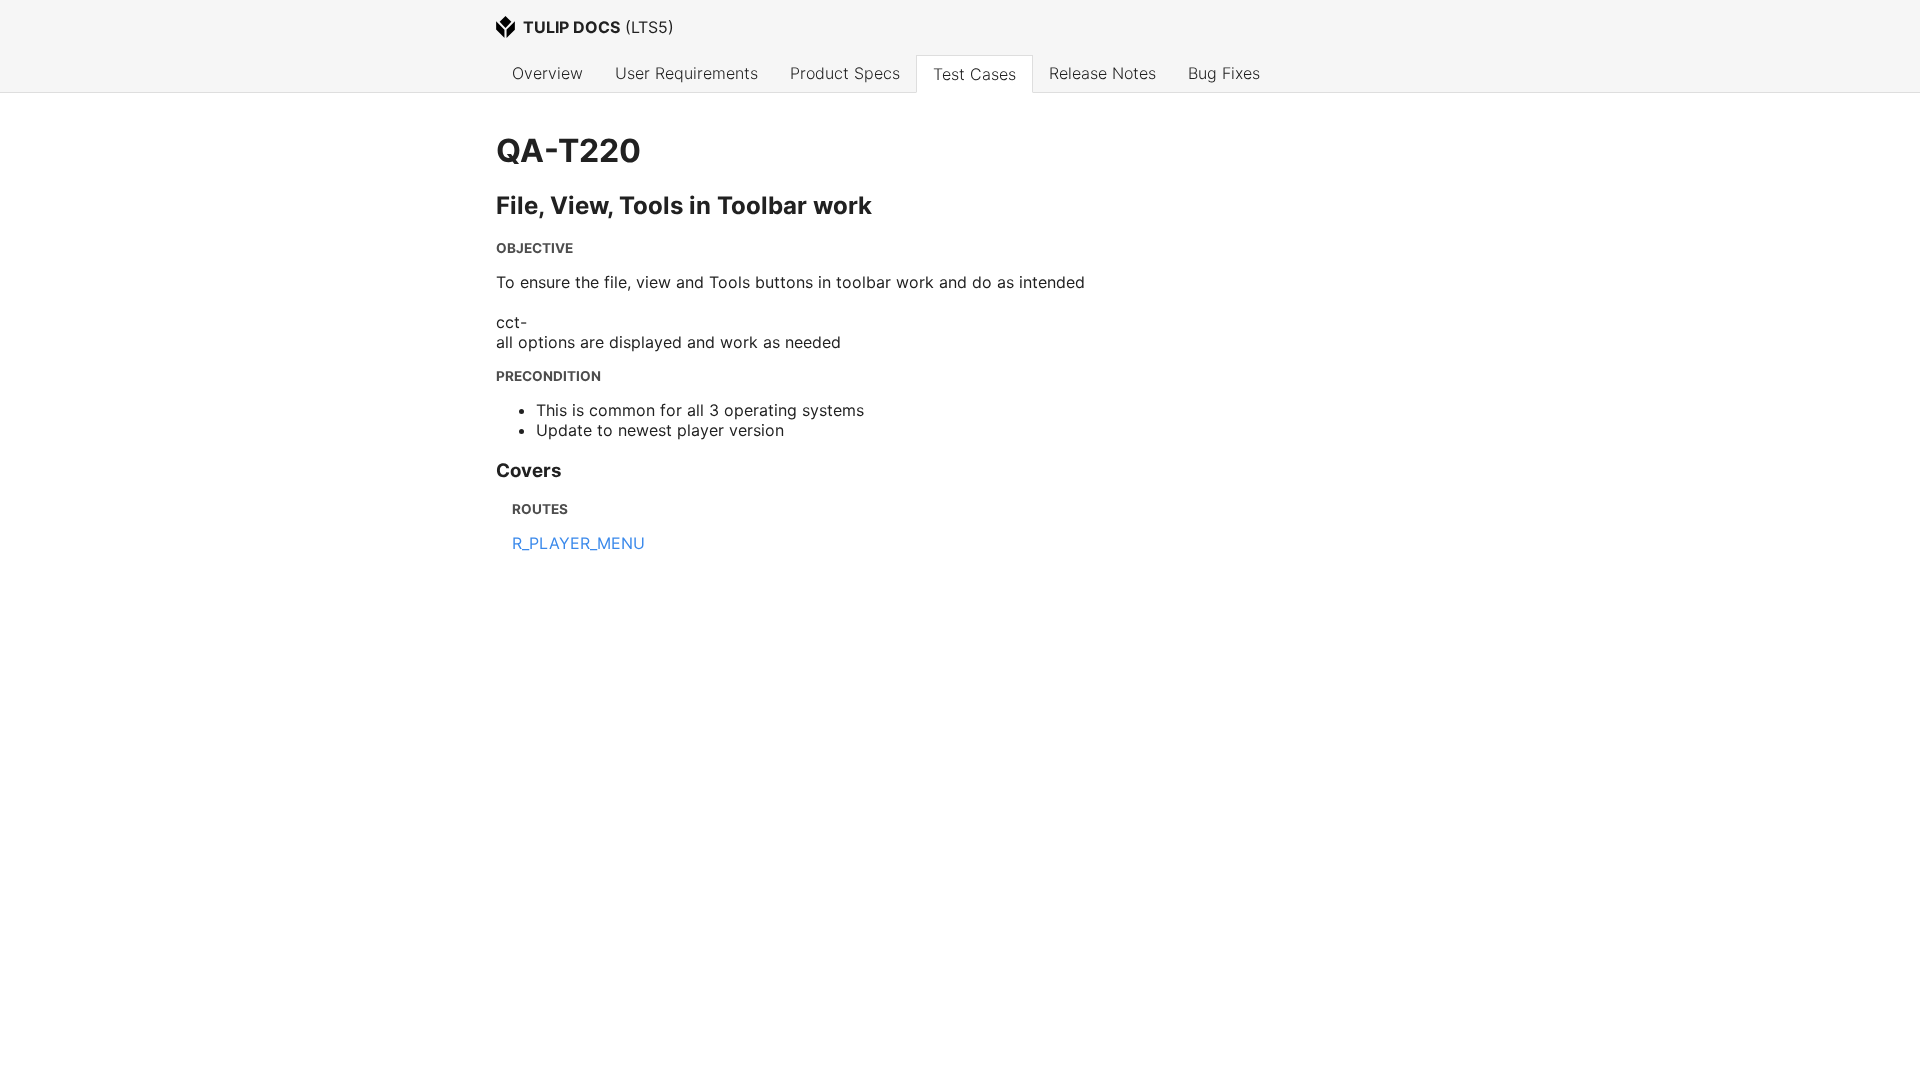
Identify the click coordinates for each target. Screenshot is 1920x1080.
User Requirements (686, 73)
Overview (547, 73)
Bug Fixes (1224, 73)
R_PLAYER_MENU (578, 543)
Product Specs (845, 73)
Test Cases (974, 74)
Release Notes (1102, 73)
